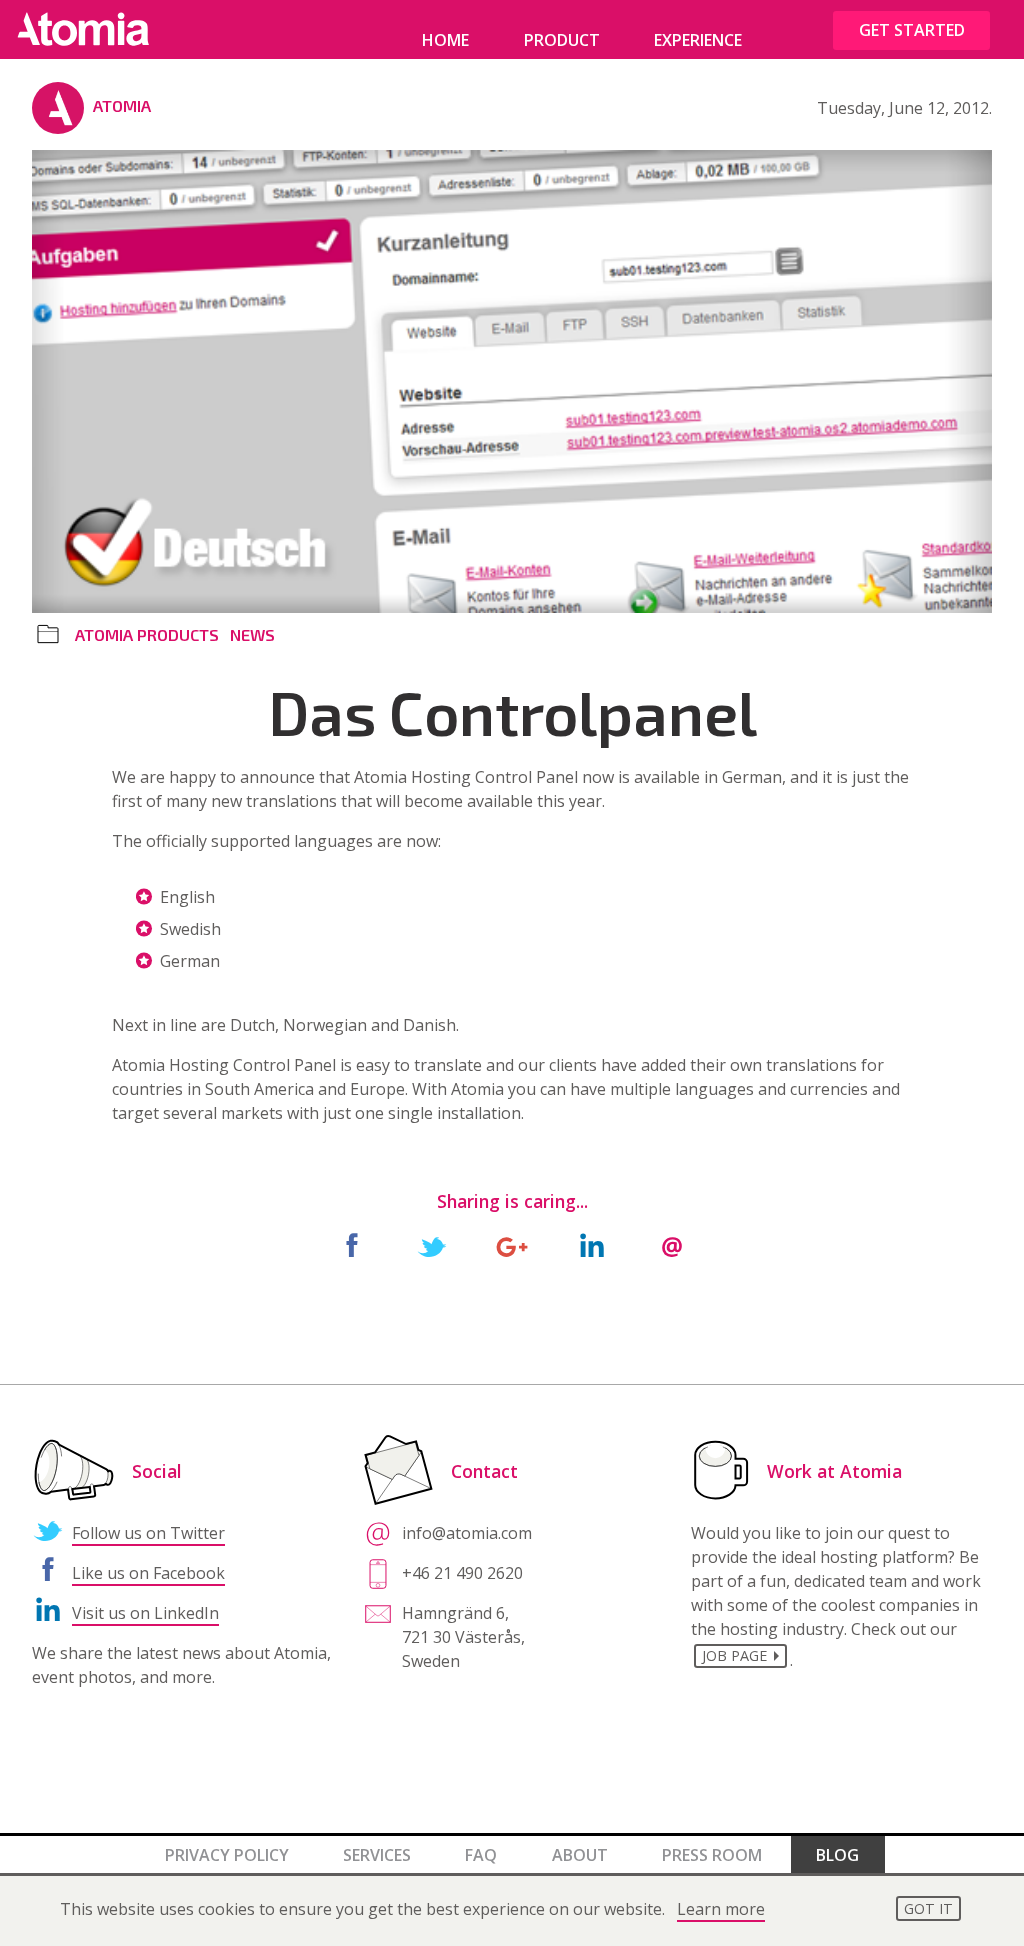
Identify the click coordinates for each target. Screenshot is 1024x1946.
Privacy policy (227, 1855)
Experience (698, 40)
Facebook (352, 1246)
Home (445, 40)
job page (734, 1655)
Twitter (432, 1246)
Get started (912, 30)
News (252, 634)
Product (562, 40)
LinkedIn (592, 1246)
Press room (712, 1855)
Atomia (122, 105)
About (580, 1855)
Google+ (512, 1246)
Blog (837, 1855)
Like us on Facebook (148, 1573)
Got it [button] (928, 1908)
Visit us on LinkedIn (145, 1613)
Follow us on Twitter (148, 1533)
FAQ (481, 1855)
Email (672, 1246)
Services (377, 1855)
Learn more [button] (721, 1909)
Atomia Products (147, 634)
